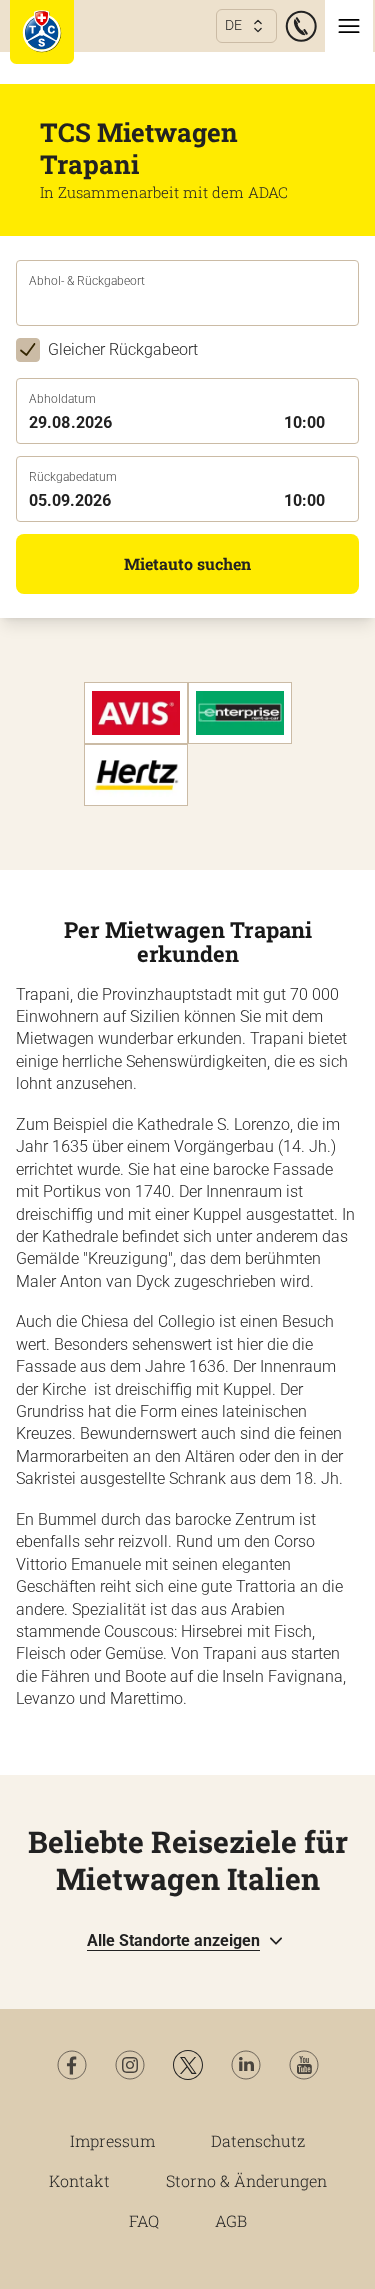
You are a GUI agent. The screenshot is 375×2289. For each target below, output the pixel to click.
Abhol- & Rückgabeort (87, 281)
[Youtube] (304, 2065)
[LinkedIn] (246, 2065)
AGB (231, 2220)
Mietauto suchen (187, 563)
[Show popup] (353, 305)
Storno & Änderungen (246, 2180)
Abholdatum (62, 399)
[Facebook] (72, 2065)
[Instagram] (130, 2065)
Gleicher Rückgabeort (123, 349)
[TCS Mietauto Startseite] (42, 32)
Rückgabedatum (73, 477)
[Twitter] (188, 2065)
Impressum (112, 2140)
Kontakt (79, 2180)
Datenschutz (258, 2140)
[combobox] (187, 307)
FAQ (144, 2220)
